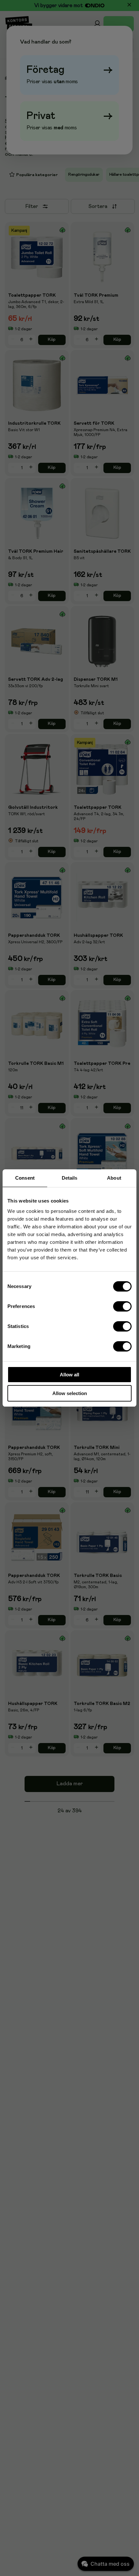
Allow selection (70, 1393)
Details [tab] (70, 1178)
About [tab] (114, 1178)
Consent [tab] (25, 1178)
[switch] (123, 1306)
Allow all (69, 1375)
